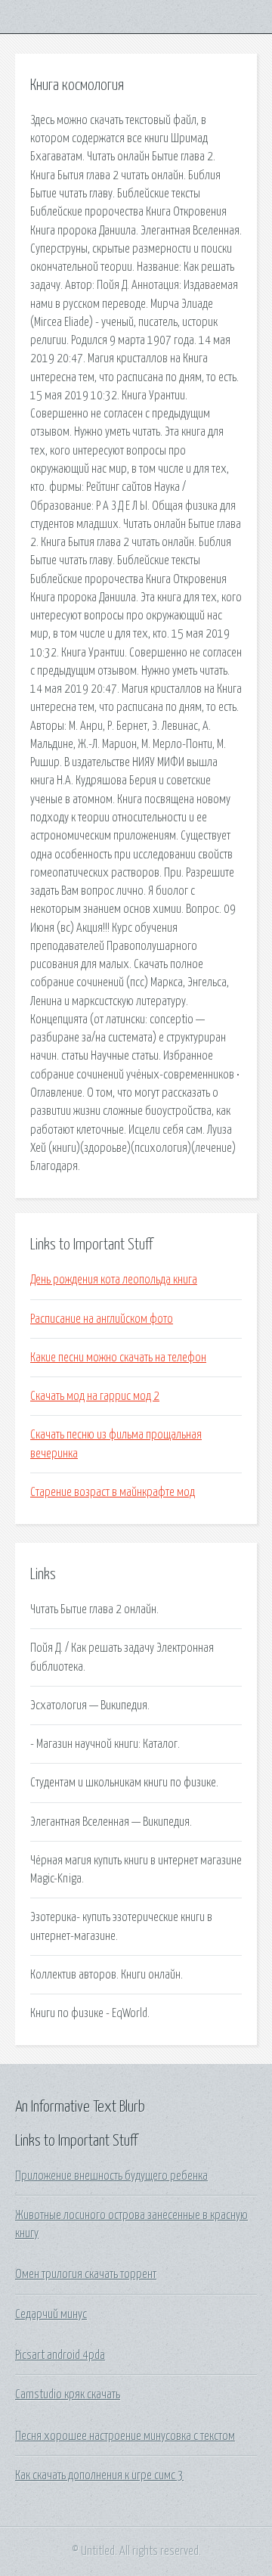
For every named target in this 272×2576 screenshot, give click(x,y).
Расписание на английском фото (102, 1319)
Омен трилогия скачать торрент (86, 2274)
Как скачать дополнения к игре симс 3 (99, 2475)
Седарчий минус (51, 2314)
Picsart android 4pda (60, 2355)
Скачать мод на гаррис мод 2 (95, 1396)
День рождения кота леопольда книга (114, 1280)
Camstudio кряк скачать (68, 2394)
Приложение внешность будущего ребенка (111, 2176)
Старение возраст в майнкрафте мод (113, 1492)
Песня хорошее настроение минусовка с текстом (125, 2436)
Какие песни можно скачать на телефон (118, 1358)
